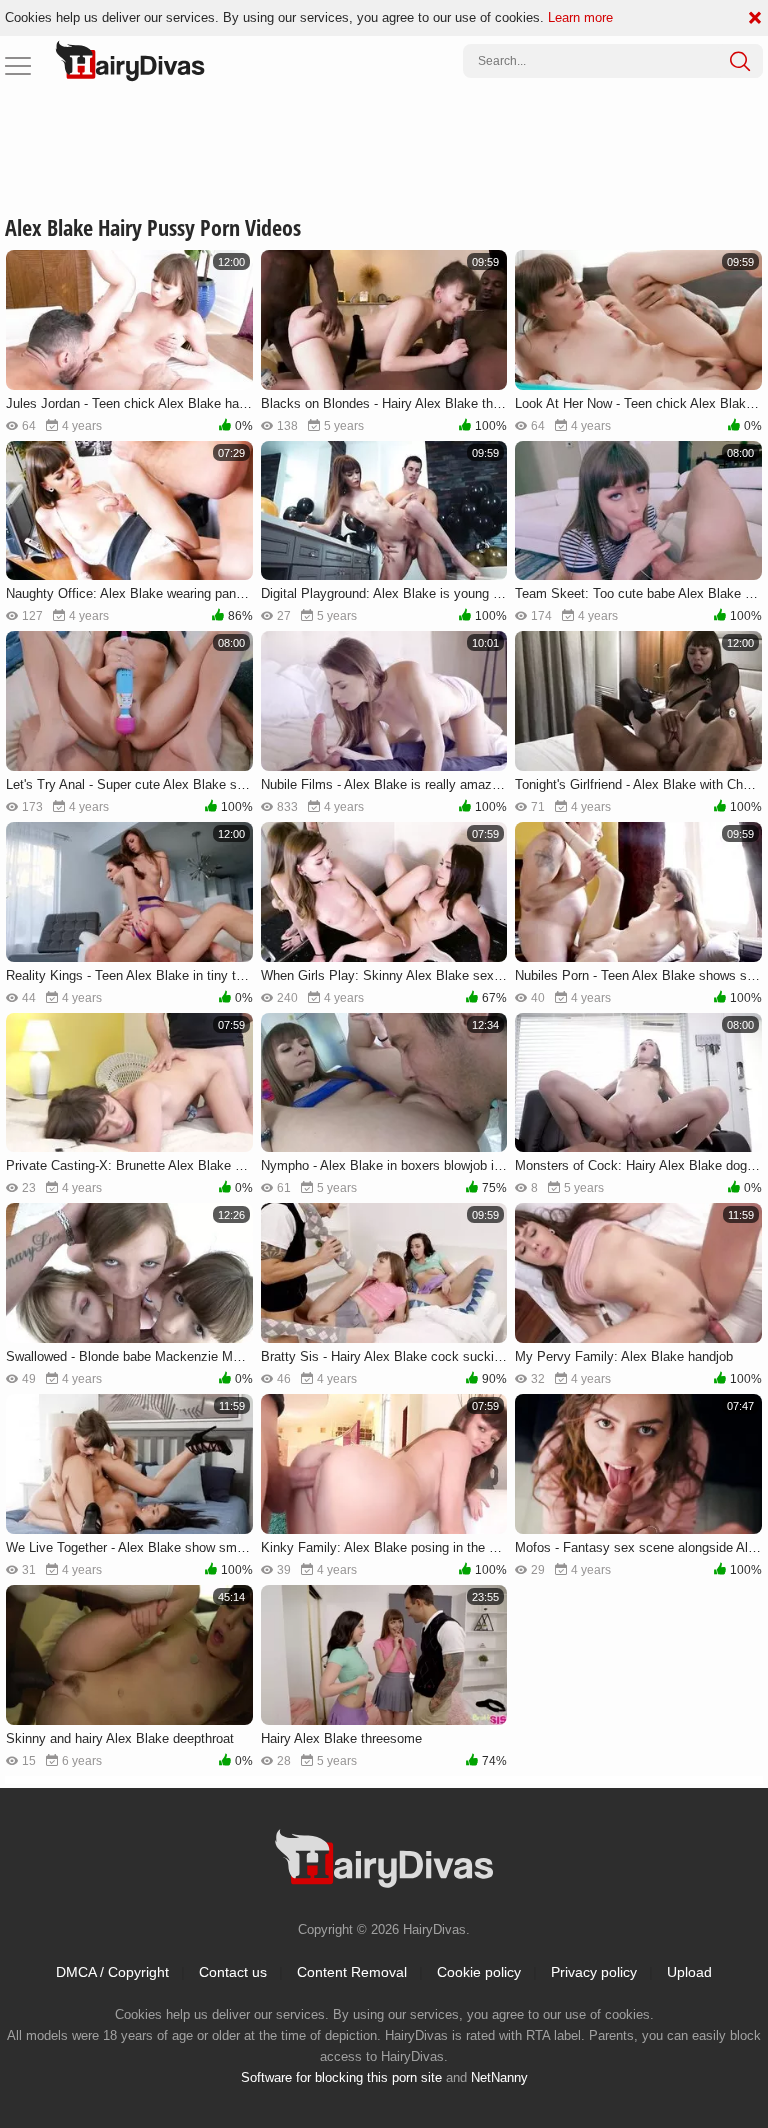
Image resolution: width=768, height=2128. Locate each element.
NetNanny (499, 2077)
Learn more (580, 17)
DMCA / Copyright (112, 1972)
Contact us (233, 1972)
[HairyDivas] (130, 61)
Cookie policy (479, 1972)
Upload (689, 1972)
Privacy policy (594, 1972)
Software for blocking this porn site (341, 2077)
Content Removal (352, 1972)
